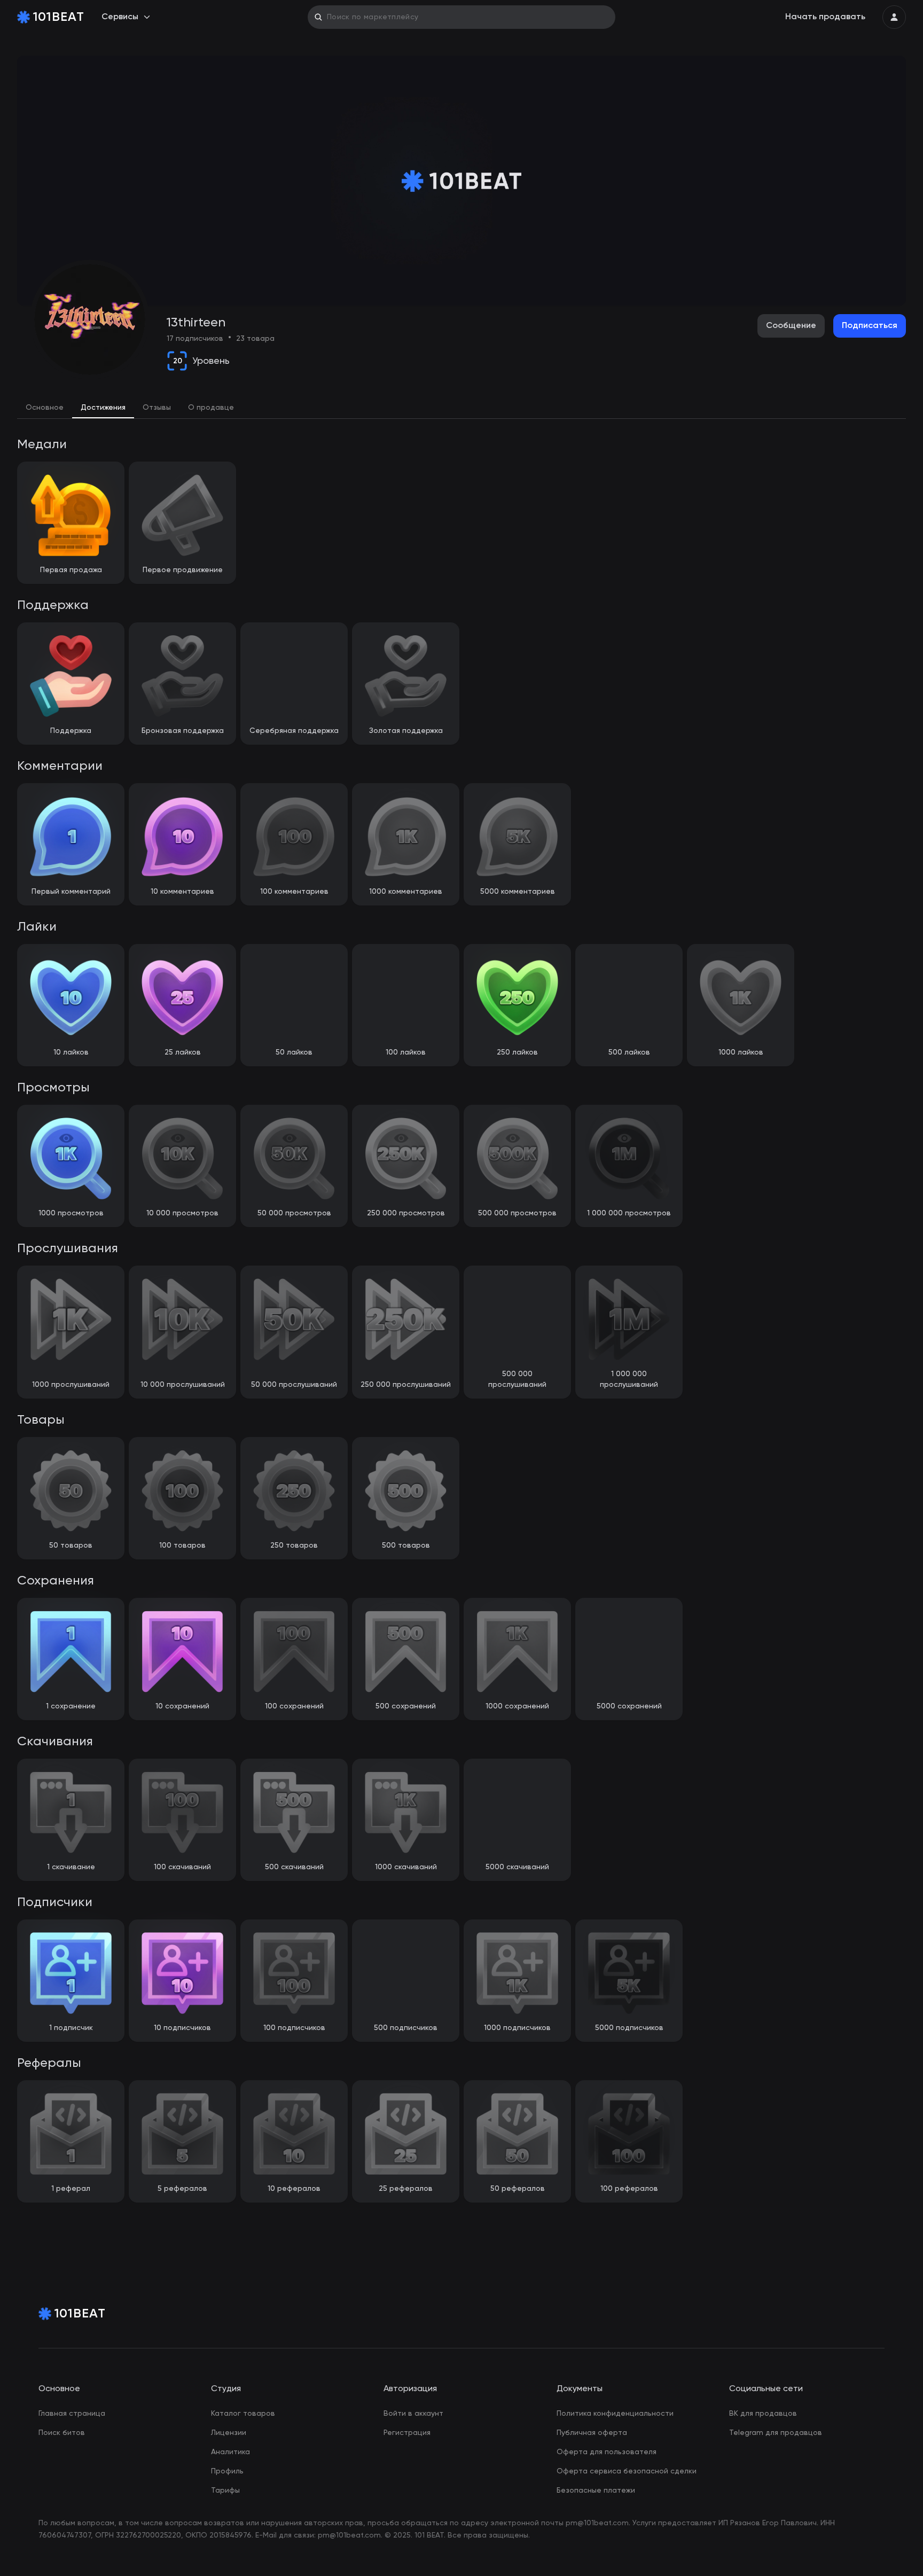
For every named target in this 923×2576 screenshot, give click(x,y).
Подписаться (870, 326)
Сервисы (120, 17)
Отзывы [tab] (157, 408)
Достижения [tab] (103, 408)
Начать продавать (825, 17)
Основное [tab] (45, 408)
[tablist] (461, 408)
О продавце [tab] (211, 408)
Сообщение (791, 326)
